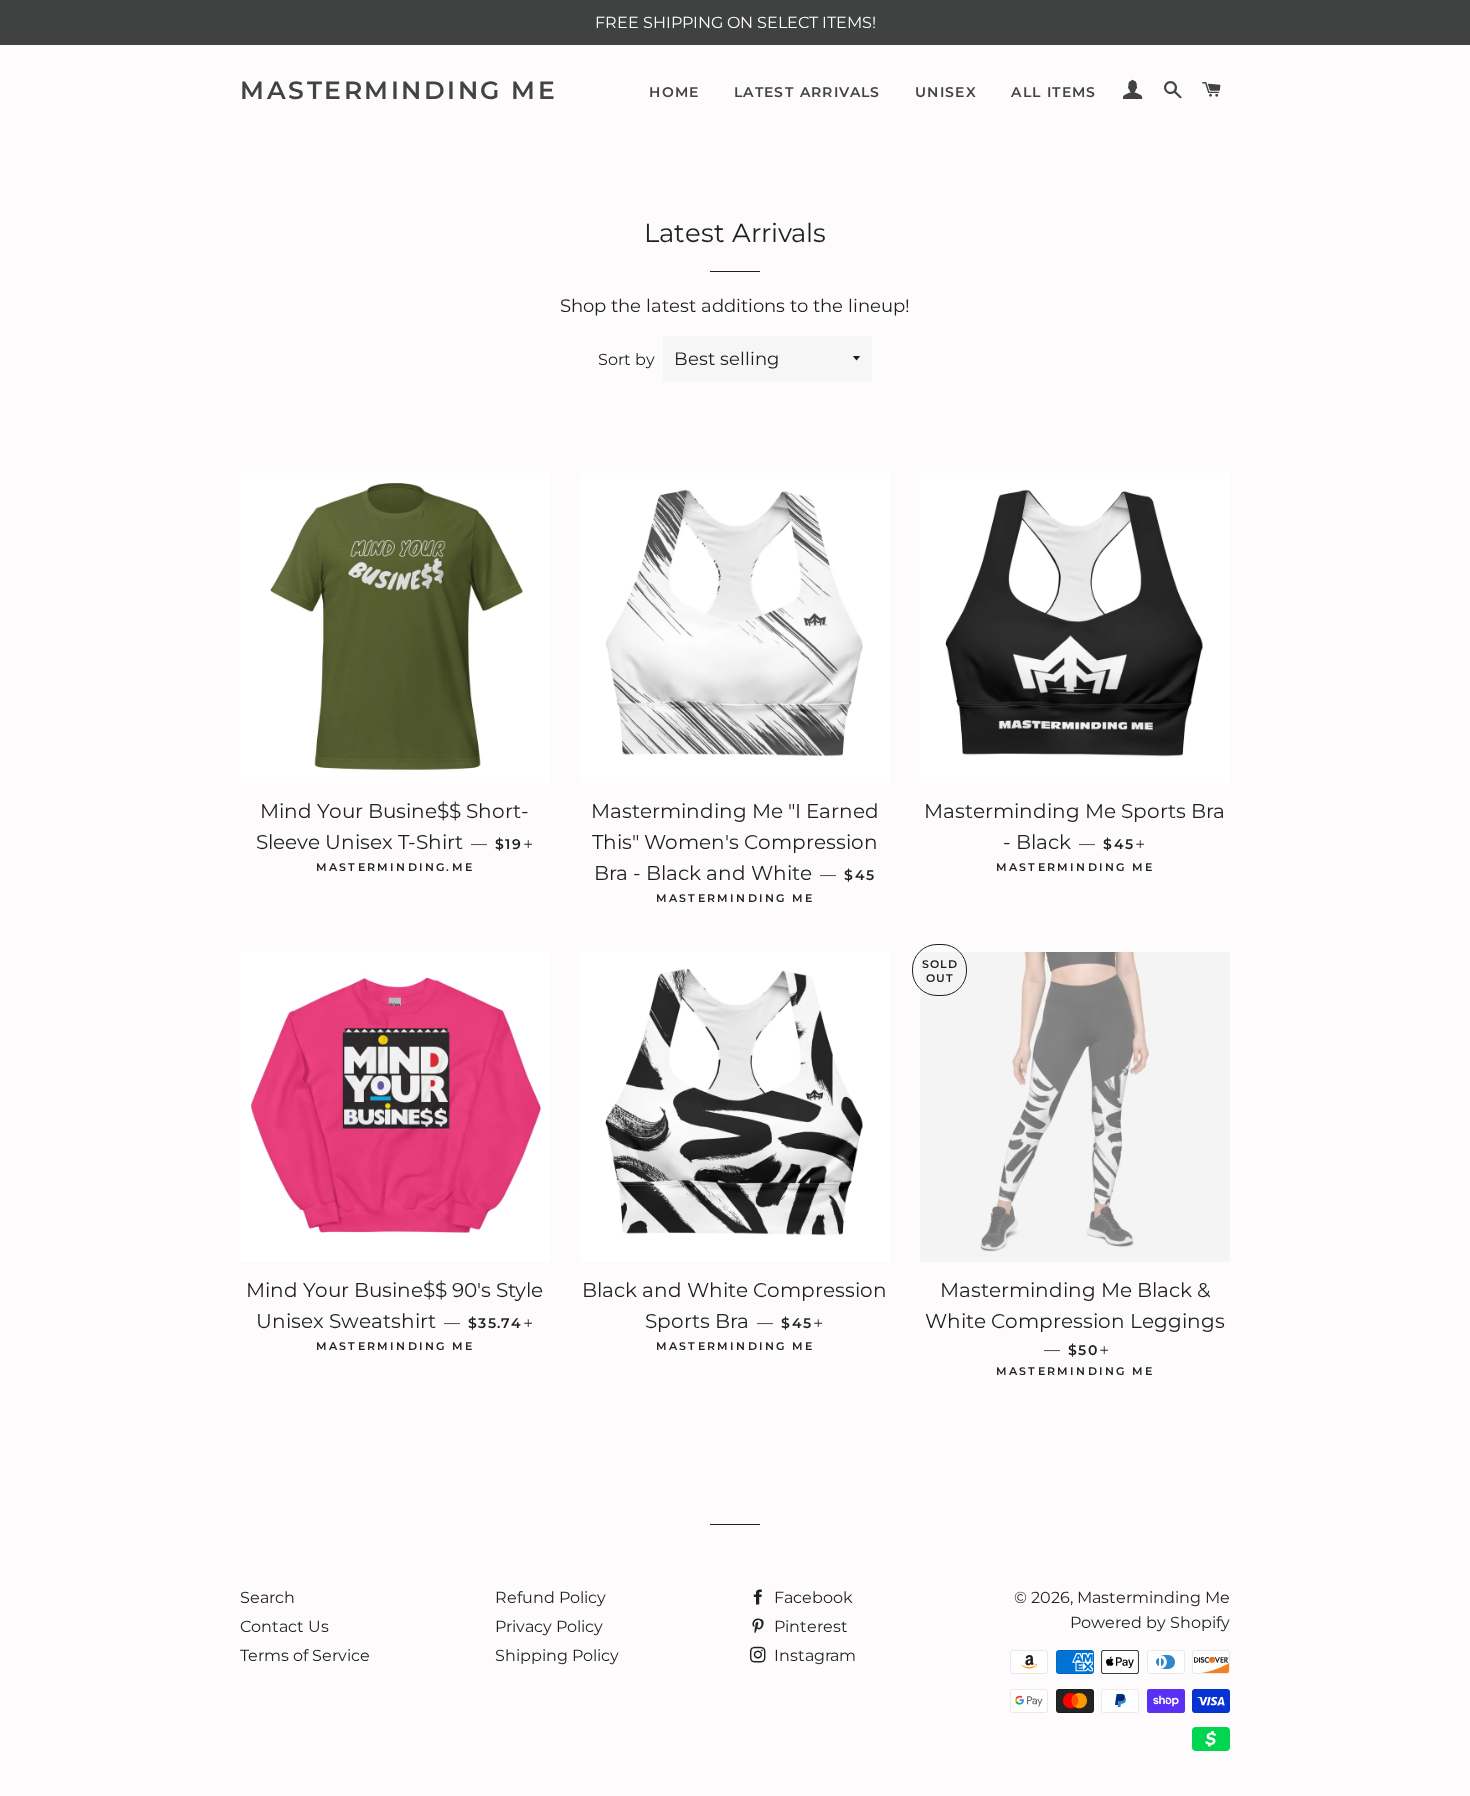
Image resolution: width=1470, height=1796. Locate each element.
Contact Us (284, 1626)
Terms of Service (305, 1655)
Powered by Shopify (1150, 1622)
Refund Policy (550, 1597)
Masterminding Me (398, 90)
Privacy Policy (549, 1626)
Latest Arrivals (807, 92)
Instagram (813, 1655)
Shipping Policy (557, 1655)
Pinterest (809, 1626)
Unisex (946, 92)
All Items (1054, 92)
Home (674, 92)
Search (267, 1597)
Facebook (811, 1597)
